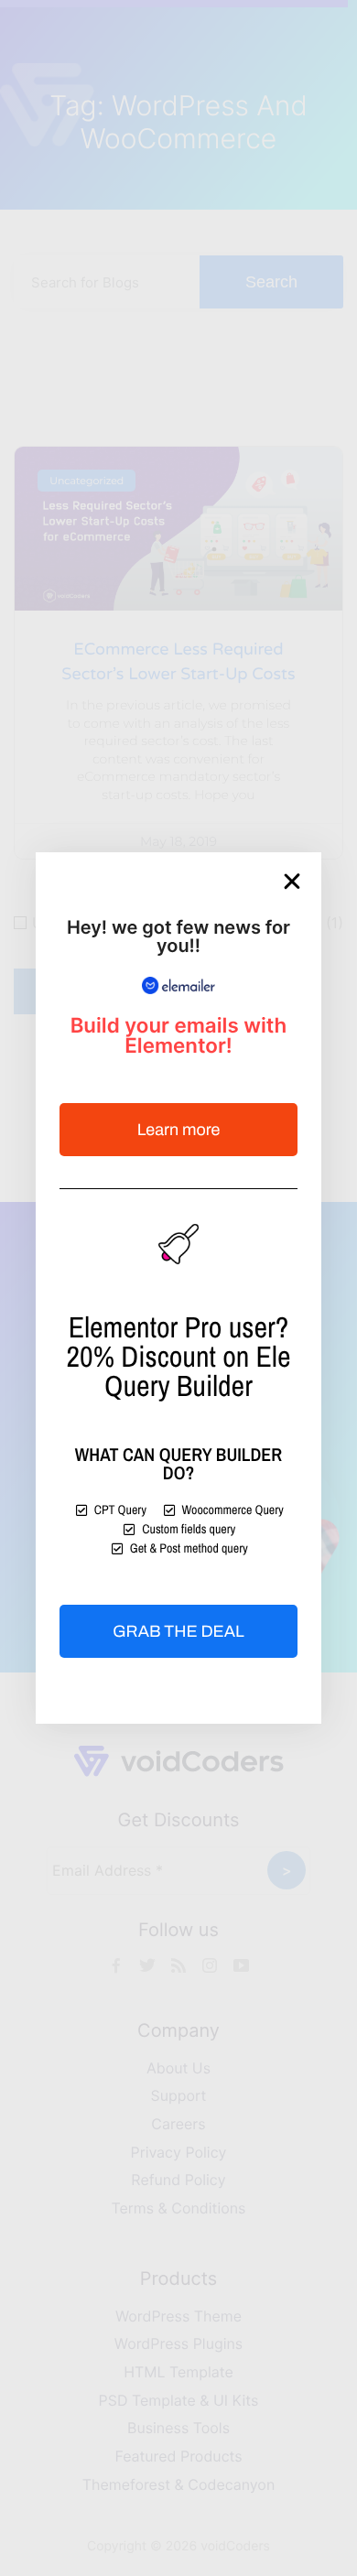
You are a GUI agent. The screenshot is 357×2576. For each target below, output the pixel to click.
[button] (292, 882)
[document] (178, 1288)
